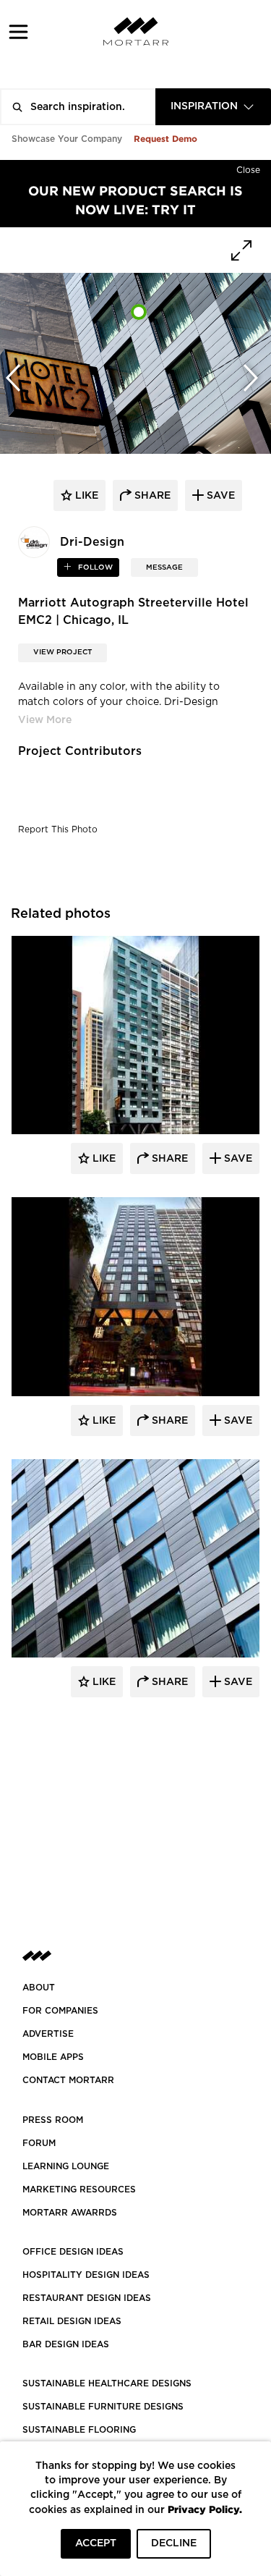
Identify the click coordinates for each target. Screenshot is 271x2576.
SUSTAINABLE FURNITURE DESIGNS (103, 2407)
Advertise (48, 2034)
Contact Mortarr (68, 2080)
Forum (39, 2143)
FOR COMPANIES (60, 2011)
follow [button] (94, 567)
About (39, 1988)
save (219, 496)
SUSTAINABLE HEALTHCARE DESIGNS (107, 2383)
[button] (18, 31)
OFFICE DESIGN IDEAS (73, 2252)
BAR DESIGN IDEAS (66, 2344)
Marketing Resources (79, 2189)
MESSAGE (164, 567)
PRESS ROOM (53, 2120)
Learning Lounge (66, 2166)
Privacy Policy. (205, 2509)
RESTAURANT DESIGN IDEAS (87, 2298)
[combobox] (213, 107)
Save (237, 1159)
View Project (63, 652)
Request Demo (165, 139)
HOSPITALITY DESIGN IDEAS (86, 2275)
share (151, 496)
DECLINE (174, 2543)
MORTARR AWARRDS (70, 2213)
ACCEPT (96, 2543)
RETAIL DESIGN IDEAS (72, 2321)
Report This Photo (58, 829)
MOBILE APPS (53, 2057)
